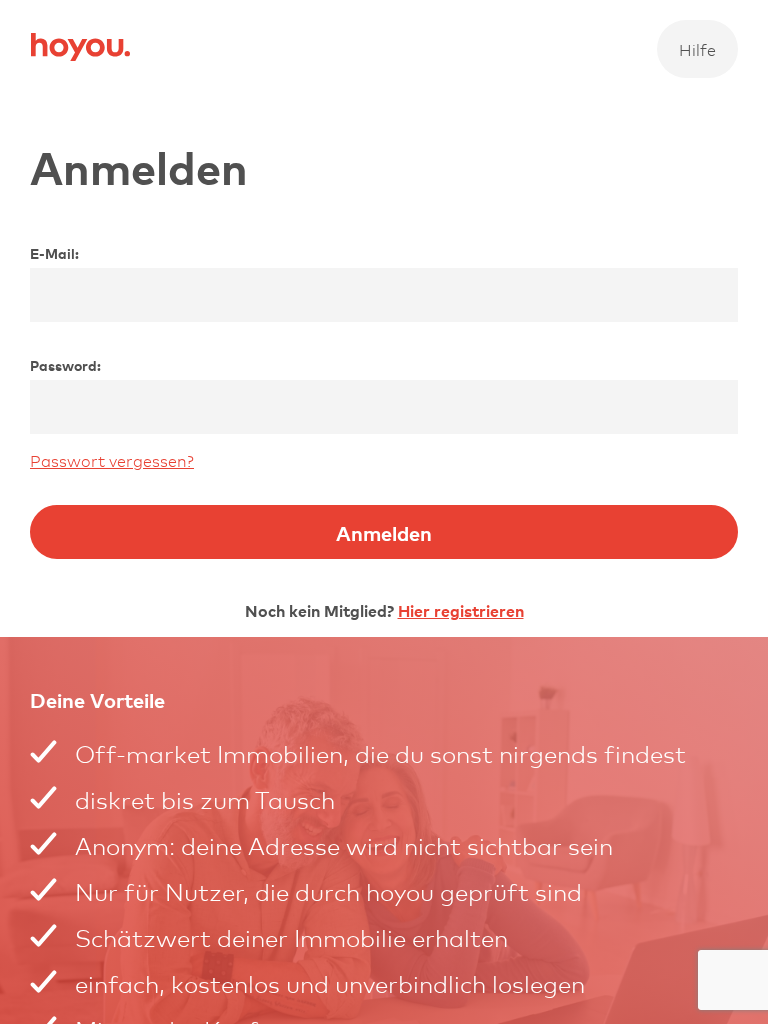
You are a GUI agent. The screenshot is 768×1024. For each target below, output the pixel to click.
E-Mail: (54, 253)
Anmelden (384, 532)
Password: (65, 365)
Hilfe (697, 49)
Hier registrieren (461, 610)
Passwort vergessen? (112, 460)
